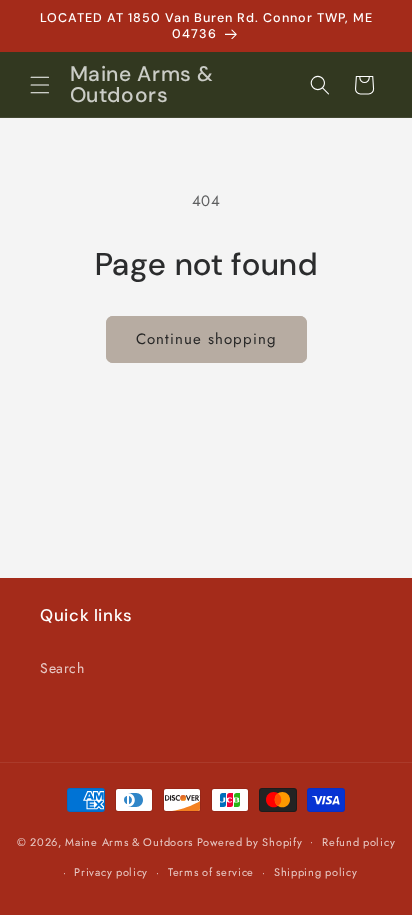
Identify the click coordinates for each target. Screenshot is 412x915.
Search (62, 668)
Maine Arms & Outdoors (129, 841)
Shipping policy (316, 872)
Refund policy (358, 842)
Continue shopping (206, 339)
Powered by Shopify (250, 841)
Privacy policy (111, 872)
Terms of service (211, 872)
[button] (40, 85)
